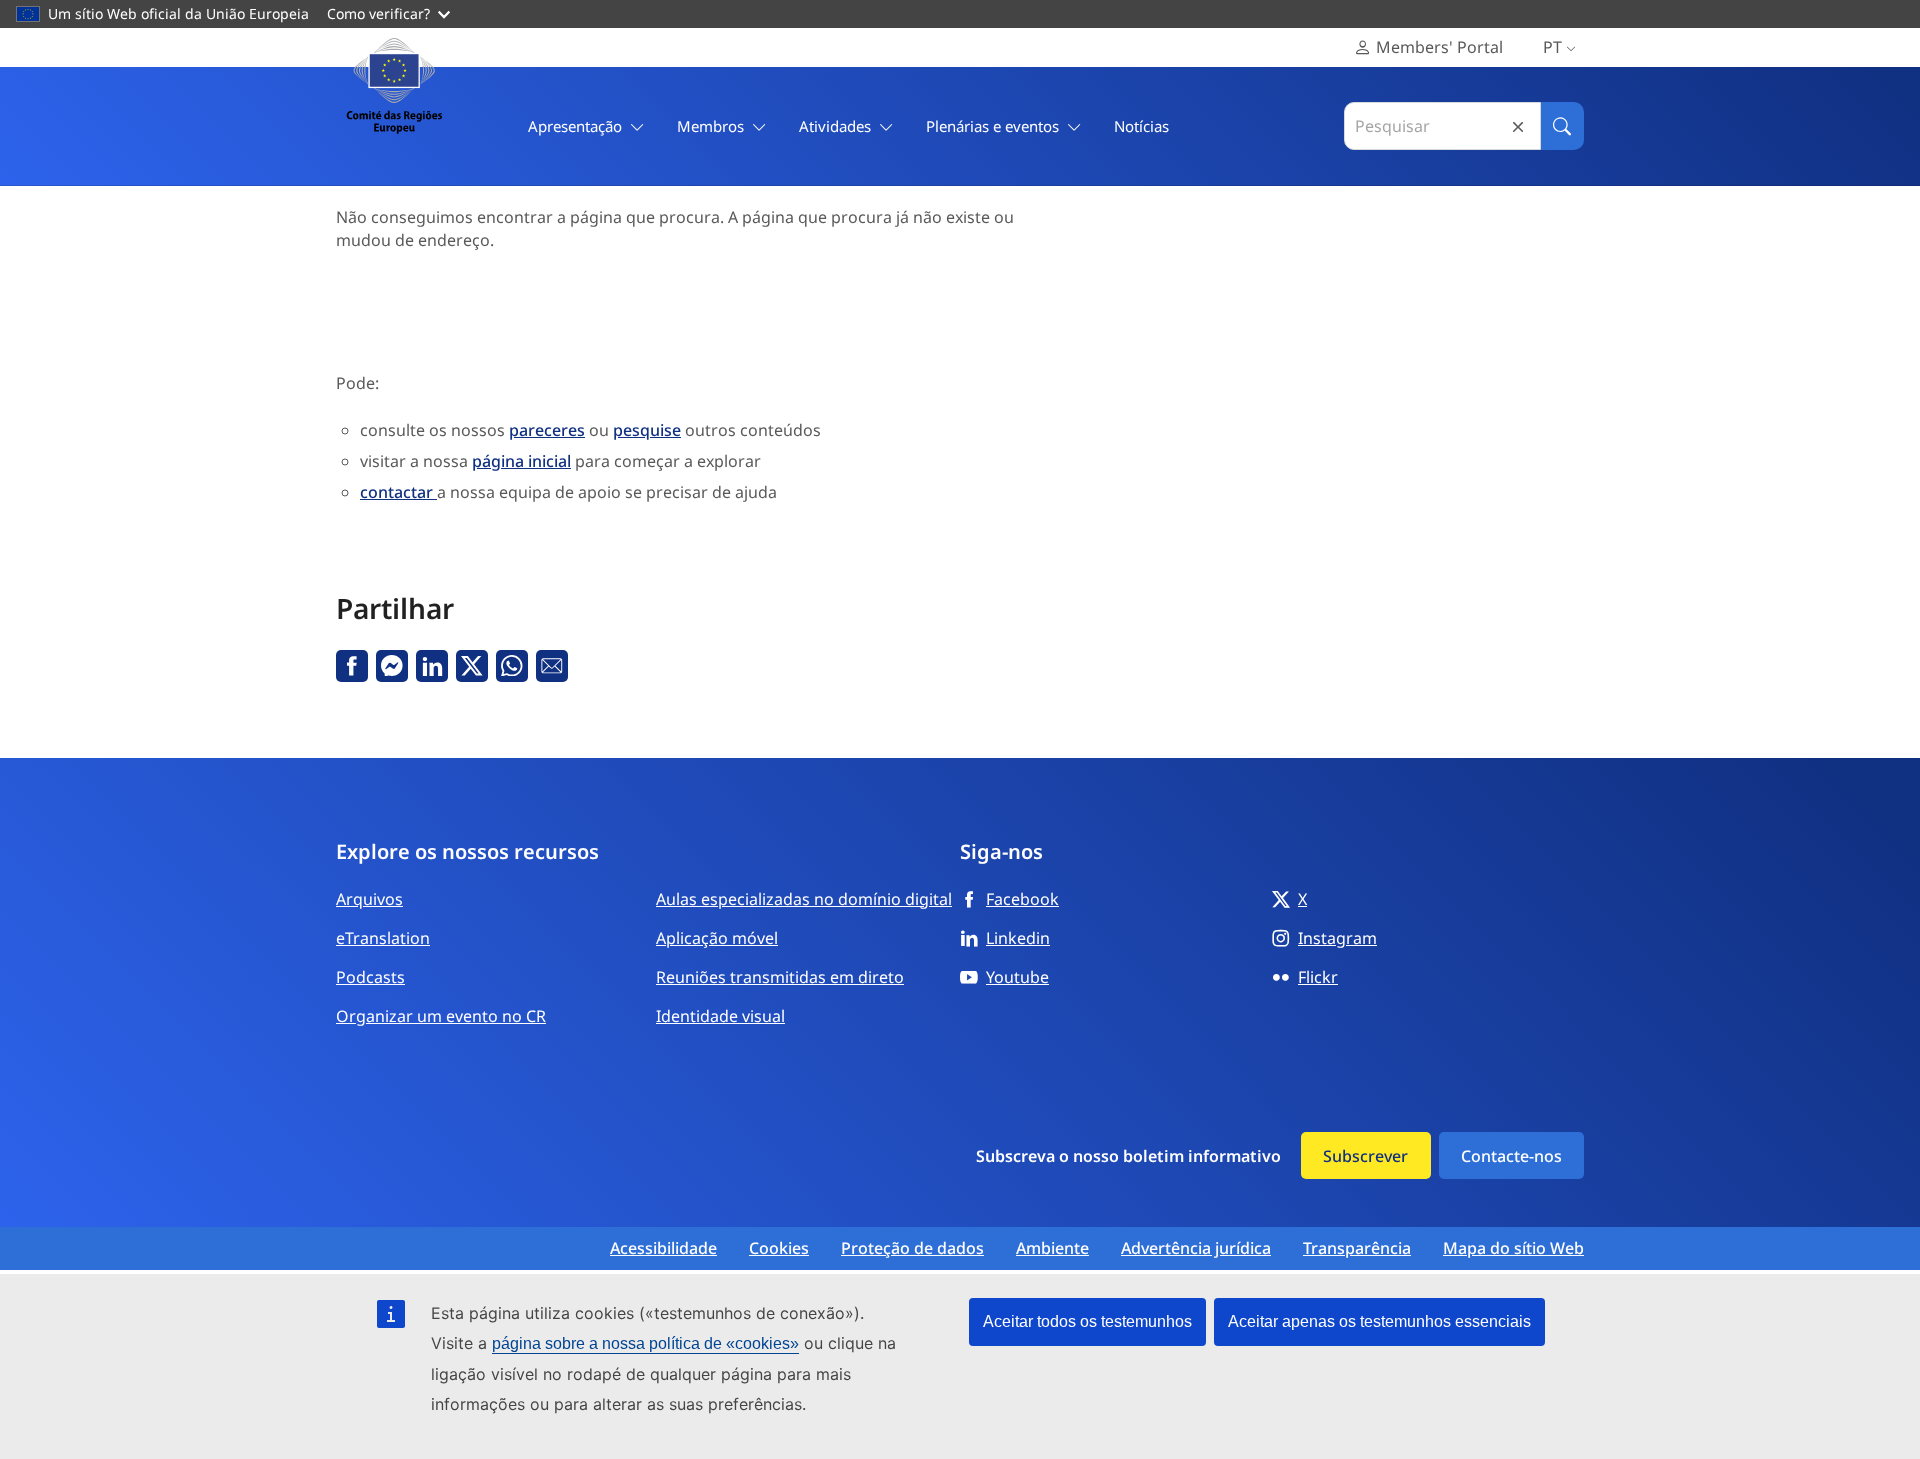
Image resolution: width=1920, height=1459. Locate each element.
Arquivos (369, 899)
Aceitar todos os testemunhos (1087, 1321)
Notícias (1141, 126)
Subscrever (1365, 1156)
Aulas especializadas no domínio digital (804, 899)
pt (1552, 47)
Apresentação (575, 126)
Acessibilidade (663, 1248)
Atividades (835, 126)
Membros (710, 126)
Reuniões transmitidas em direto (780, 977)
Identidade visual (720, 1016)
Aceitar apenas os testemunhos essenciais (1379, 1321)
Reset (1518, 126)
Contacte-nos (1511, 1156)
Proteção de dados (912, 1248)
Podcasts (370, 977)
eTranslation (383, 938)
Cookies (779, 1248)
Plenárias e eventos (992, 126)
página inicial (521, 461)
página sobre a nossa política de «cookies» (645, 1343)
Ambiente (1052, 1248)
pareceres (547, 430)
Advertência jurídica (1196, 1248)
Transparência (1357, 1248)
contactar (398, 492)
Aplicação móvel (717, 938)
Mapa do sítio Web (1513, 1248)
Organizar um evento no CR (441, 1016)
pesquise (647, 430)
